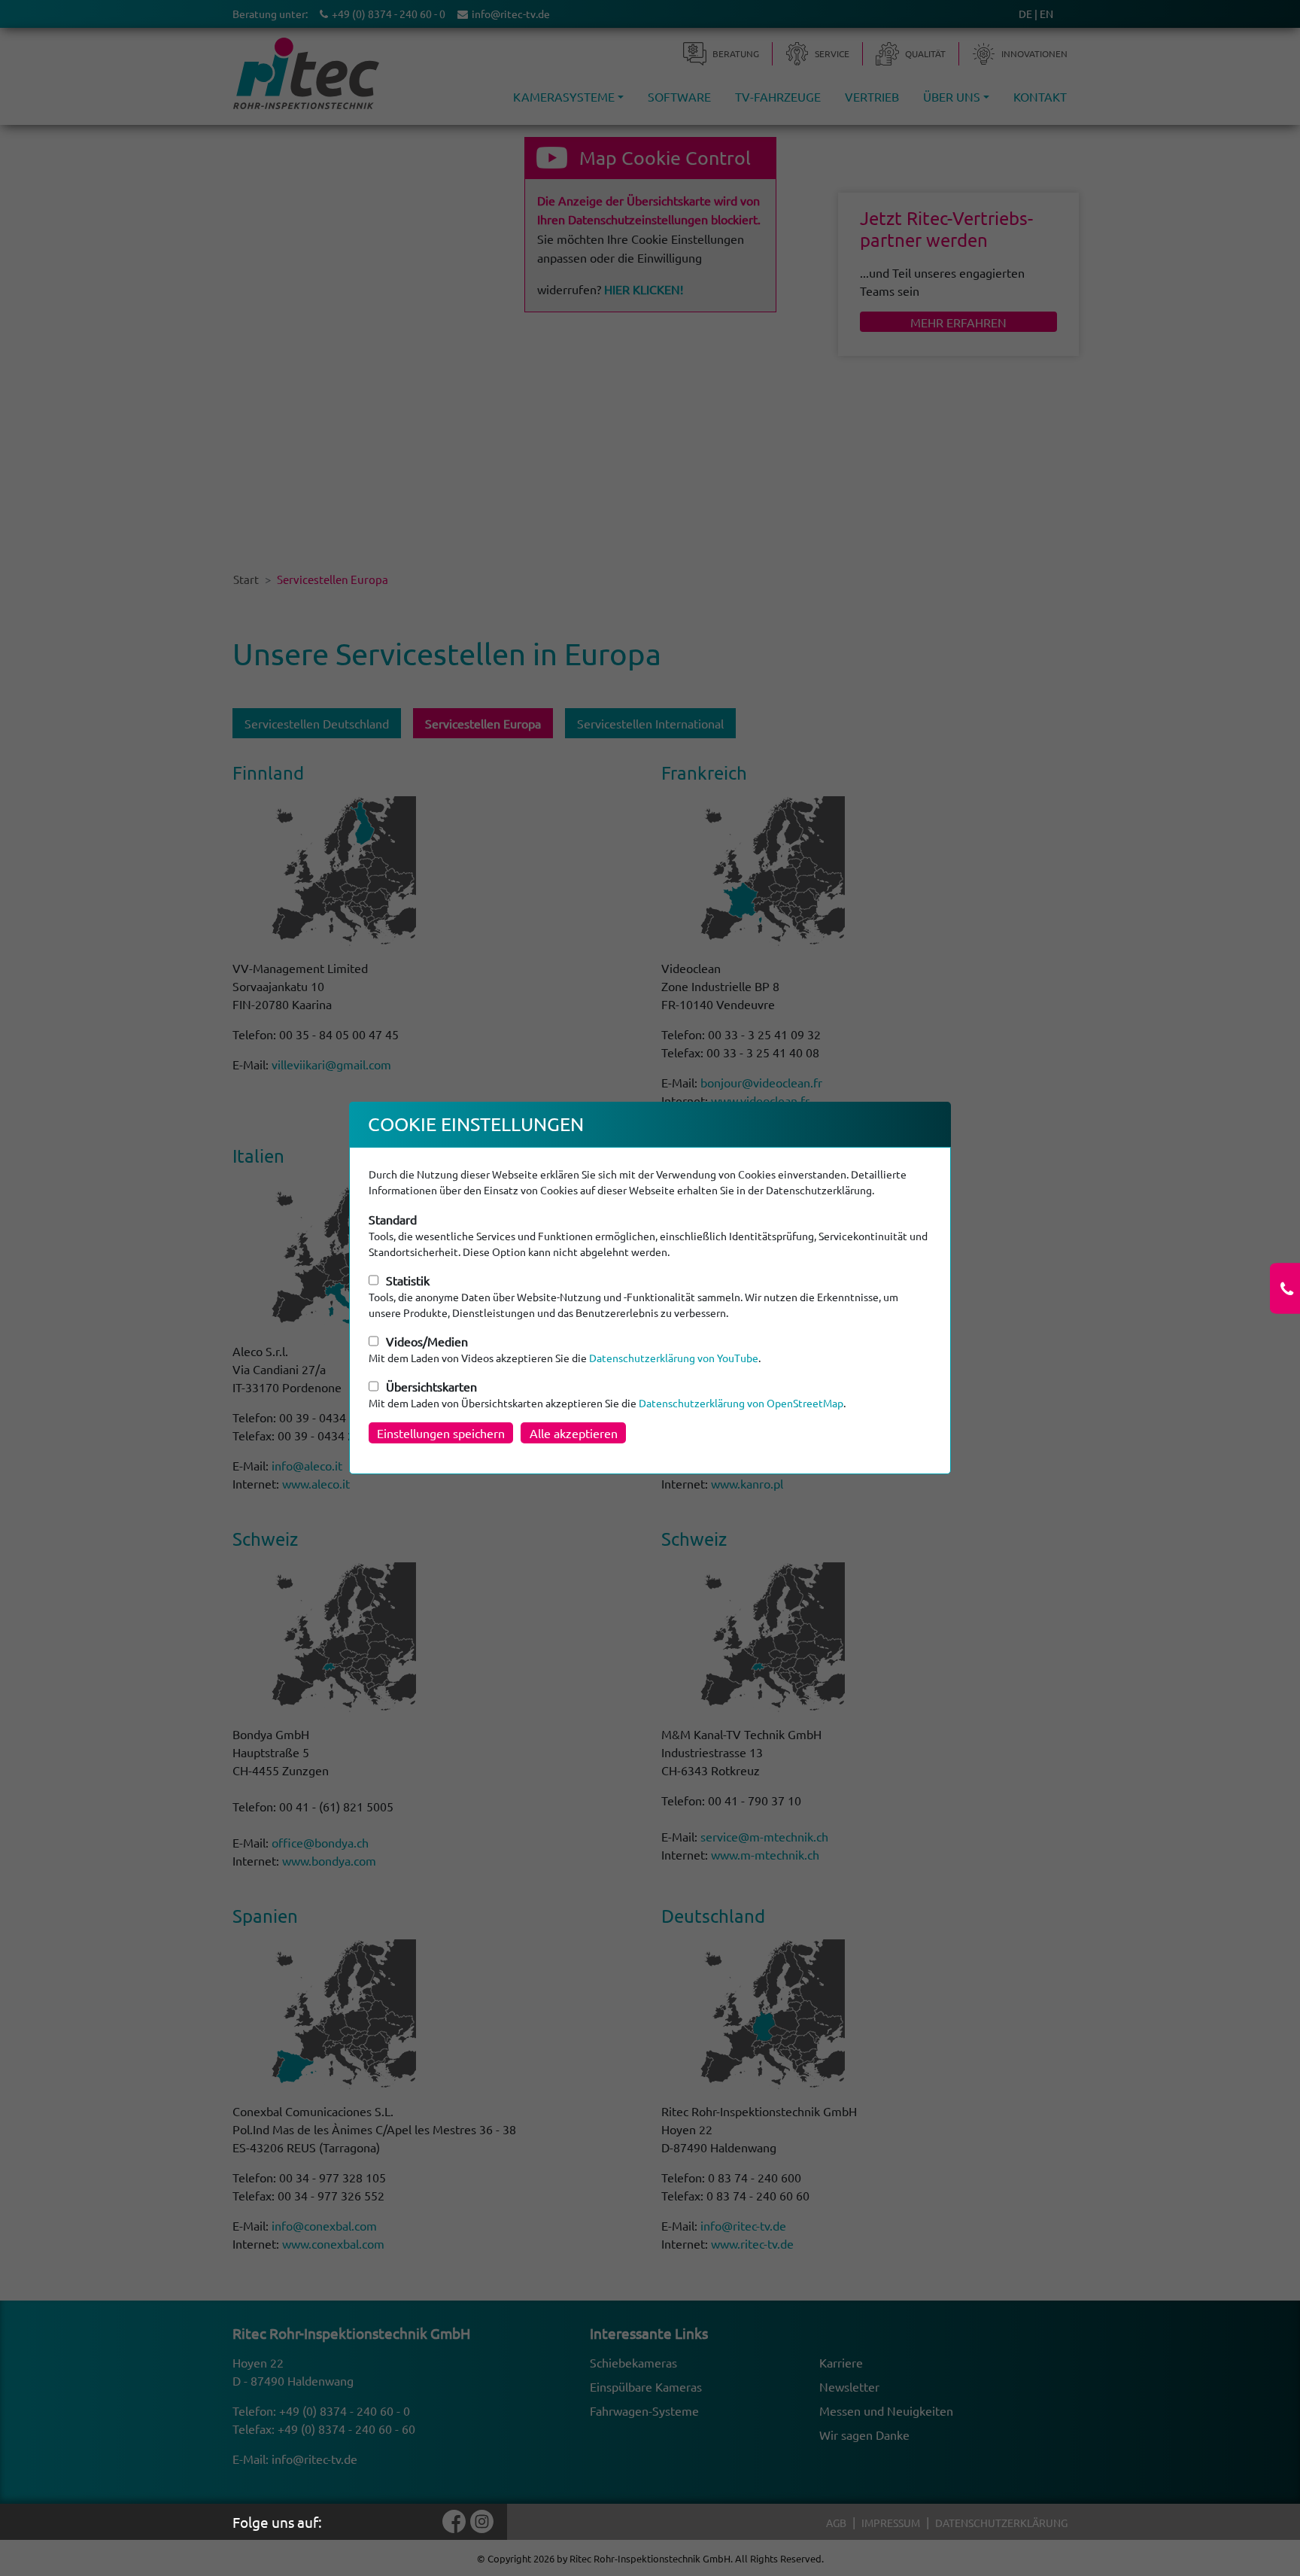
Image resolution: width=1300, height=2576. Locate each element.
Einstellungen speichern (441, 1433)
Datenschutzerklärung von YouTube (674, 1358)
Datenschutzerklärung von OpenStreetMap (741, 1403)
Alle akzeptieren (574, 1433)
